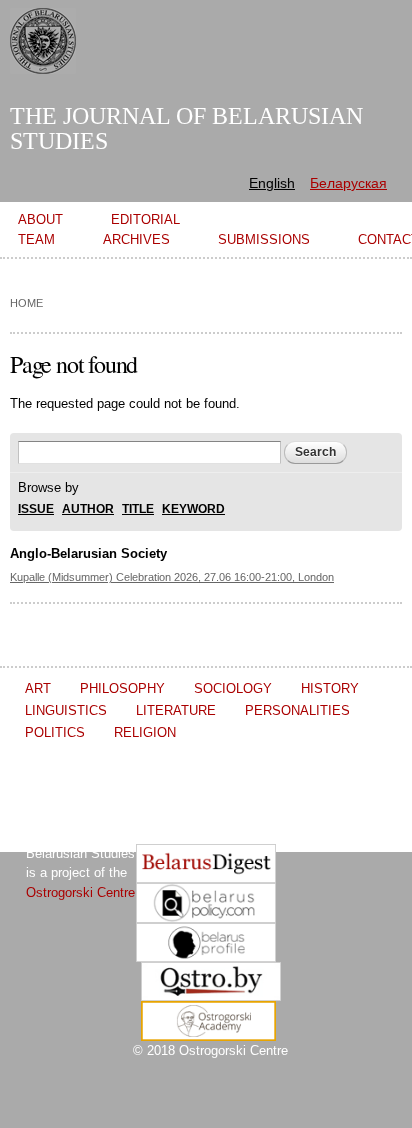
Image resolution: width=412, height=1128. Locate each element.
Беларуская (348, 183)
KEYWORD (193, 509)
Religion (145, 732)
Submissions (264, 239)
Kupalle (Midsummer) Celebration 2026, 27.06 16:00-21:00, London (172, 577)
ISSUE (36, 509)
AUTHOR (88, 509)
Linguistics (66, 710)
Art (38, 688)
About (40, 219)
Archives (136, 239)
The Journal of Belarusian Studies (186, 128)
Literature (176, 710)
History (330, 688)
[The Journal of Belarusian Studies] (43, 64)
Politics (55, 732)
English (272, 183)
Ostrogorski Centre (80, 892)
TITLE (138, 509)
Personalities (297, 710)
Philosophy (122, 688)
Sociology (233, 688)
